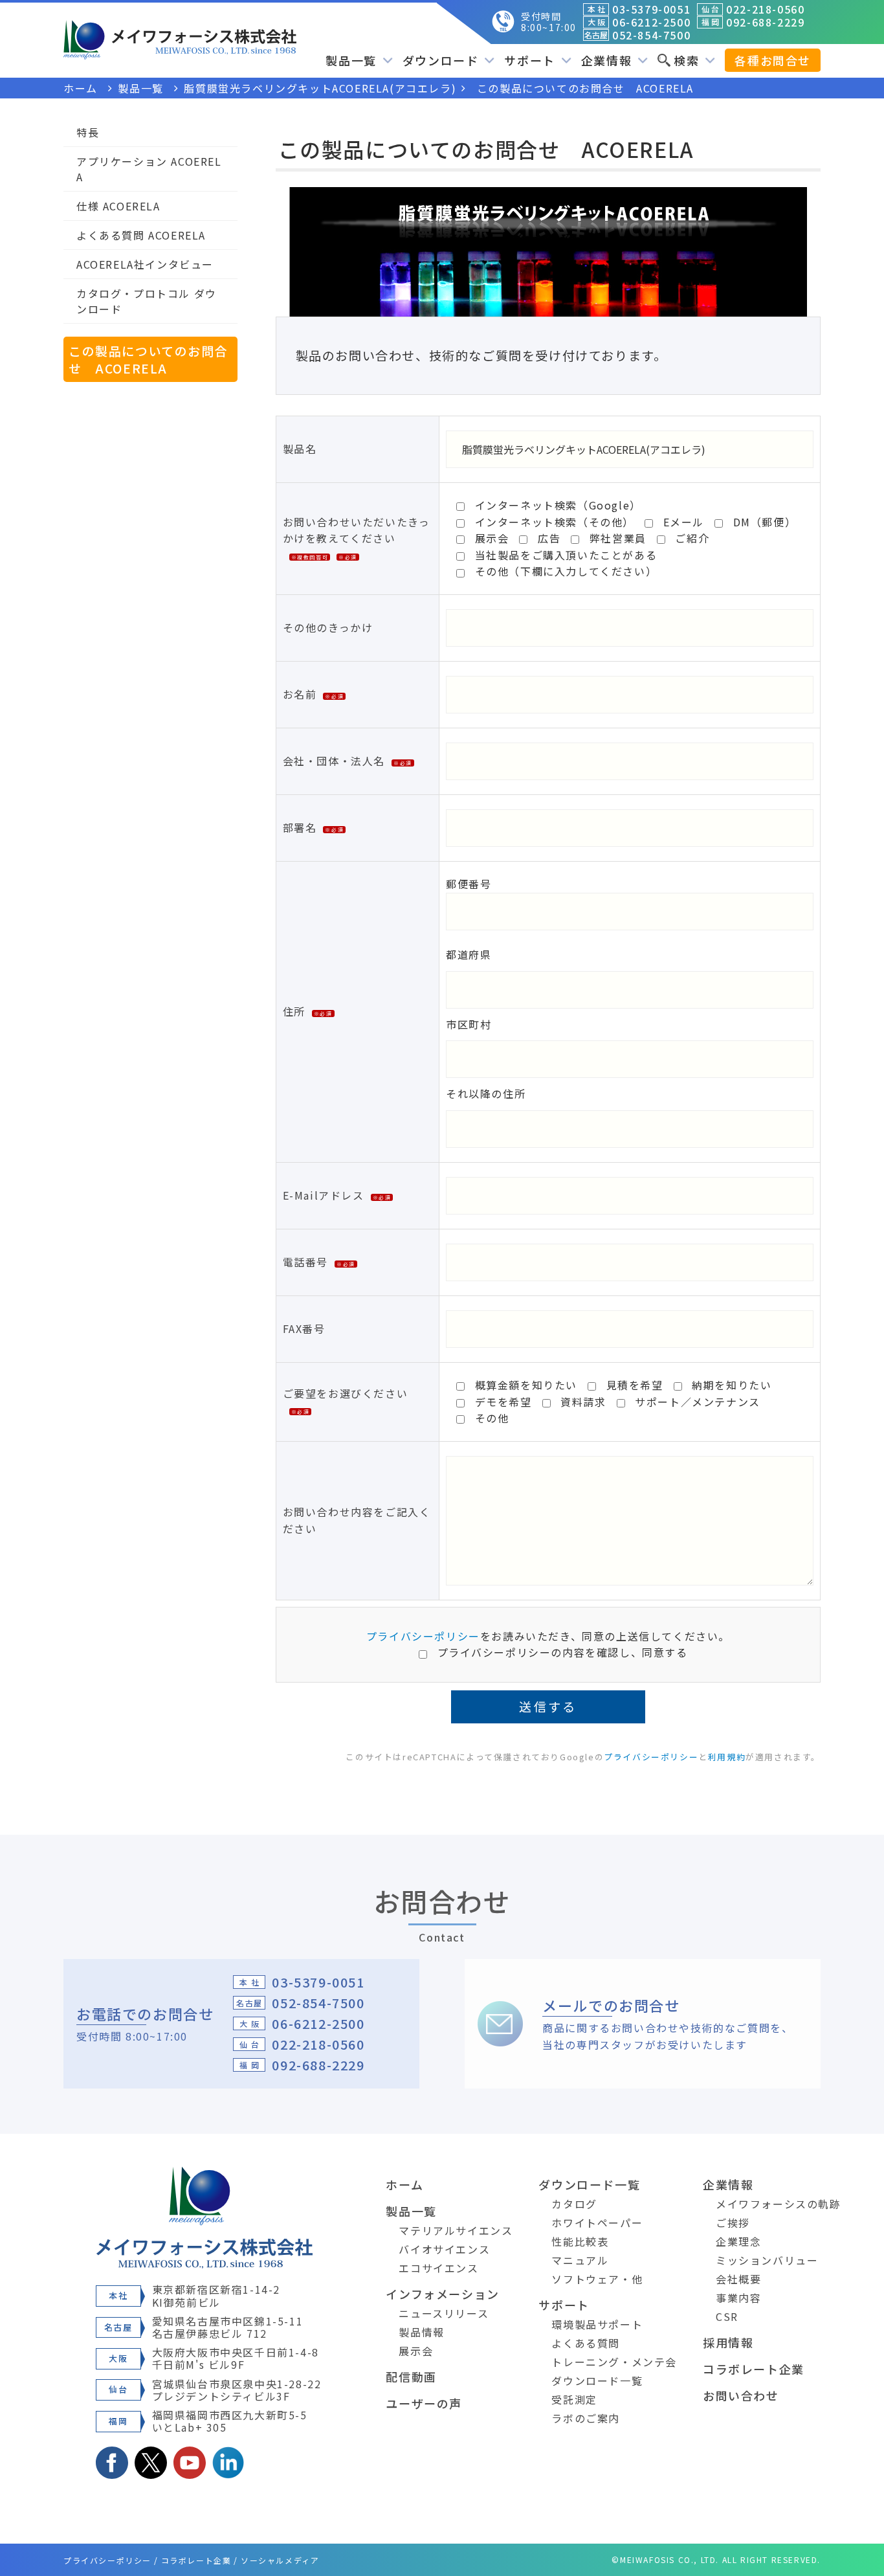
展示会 (416, 2351)
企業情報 (728, 2184)
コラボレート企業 (754, 2369)
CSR (727, 2316)
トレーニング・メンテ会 (614, 2362)
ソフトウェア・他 (597, 2279)
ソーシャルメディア (280, 2560)
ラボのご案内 (586, 2418)
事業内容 (738, 2298)
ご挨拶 (733, 2223)
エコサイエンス (438, 2268)
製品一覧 (411, 2211)
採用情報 (728, 2342)
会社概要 (738, 2279)
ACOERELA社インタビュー (145, 264)
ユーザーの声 (424, 2403)
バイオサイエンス (444, 2249)
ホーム (404, 2184)
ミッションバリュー (767, 2260)
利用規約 (727, 1757)
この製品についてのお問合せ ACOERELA (148, 359)
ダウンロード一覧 (589, 2184)
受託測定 (574, 2399)
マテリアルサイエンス (456, 2230)
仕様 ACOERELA (118, 206)
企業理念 (738, 2241)
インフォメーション (442, 2294)
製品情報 (421, 2332)
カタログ (574, 2204)
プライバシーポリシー (423, 1636)
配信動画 (411, 2377)
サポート (564, 2305)
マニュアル (580, 2260)
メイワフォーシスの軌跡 (779, 2204)
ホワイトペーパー (597, 2223)
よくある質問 (586, 2343)
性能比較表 (580, 2241)
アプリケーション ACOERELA (149, 169)
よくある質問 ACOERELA (141, 235)
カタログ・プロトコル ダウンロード (147, 301)
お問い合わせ (741, 2395)
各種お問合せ (773, 60)
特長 (88, 132)
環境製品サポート (597, 2324)
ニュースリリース (444, 2313)
